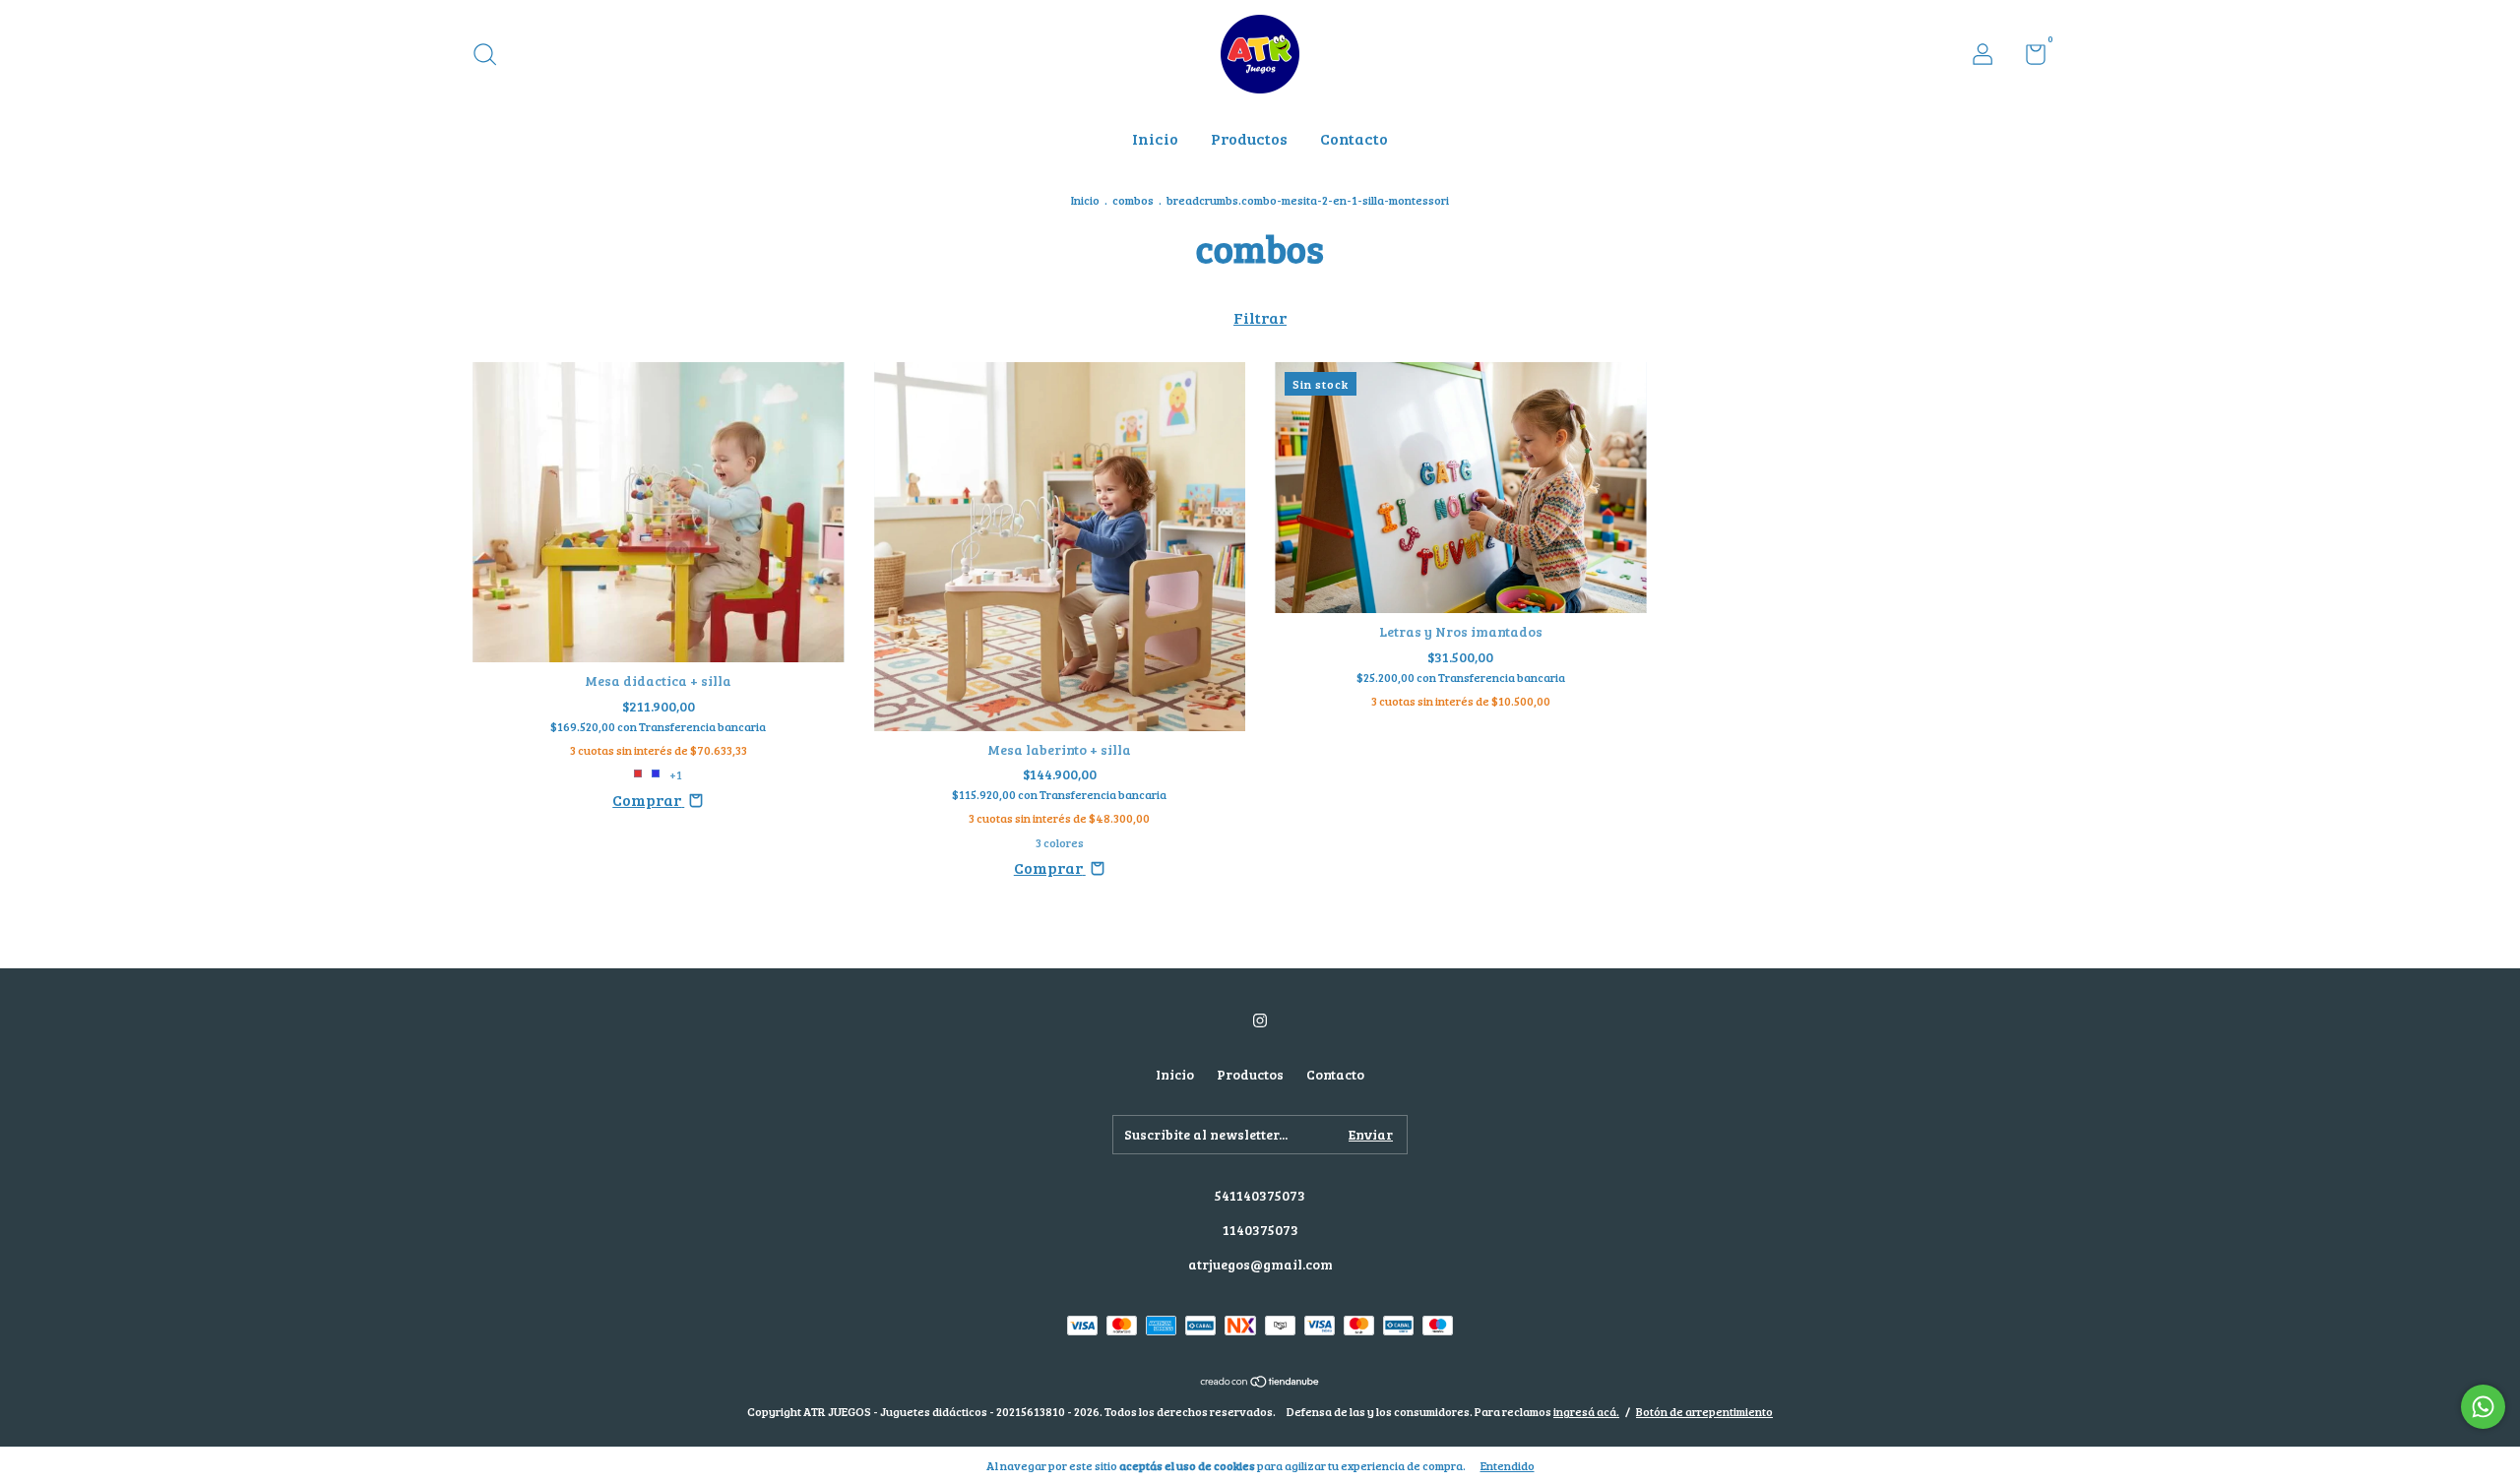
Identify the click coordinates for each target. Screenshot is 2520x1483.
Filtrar (1260, 317)
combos (1133, 200)
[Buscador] (492, 57)
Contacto (1354, 138)
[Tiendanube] (1260, 1381)
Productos (1249, 138)
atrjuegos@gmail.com (1260, 1264)
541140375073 (1260, 1195)
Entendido (1508, 1465)
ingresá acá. (1586, 1411)
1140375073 (1260, 1230)
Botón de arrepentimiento (1704, 1411)
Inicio (1155, 138)
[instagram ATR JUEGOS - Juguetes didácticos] (1260, 1020)
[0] (2028, 58)
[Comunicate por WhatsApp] (2483, 1407)
